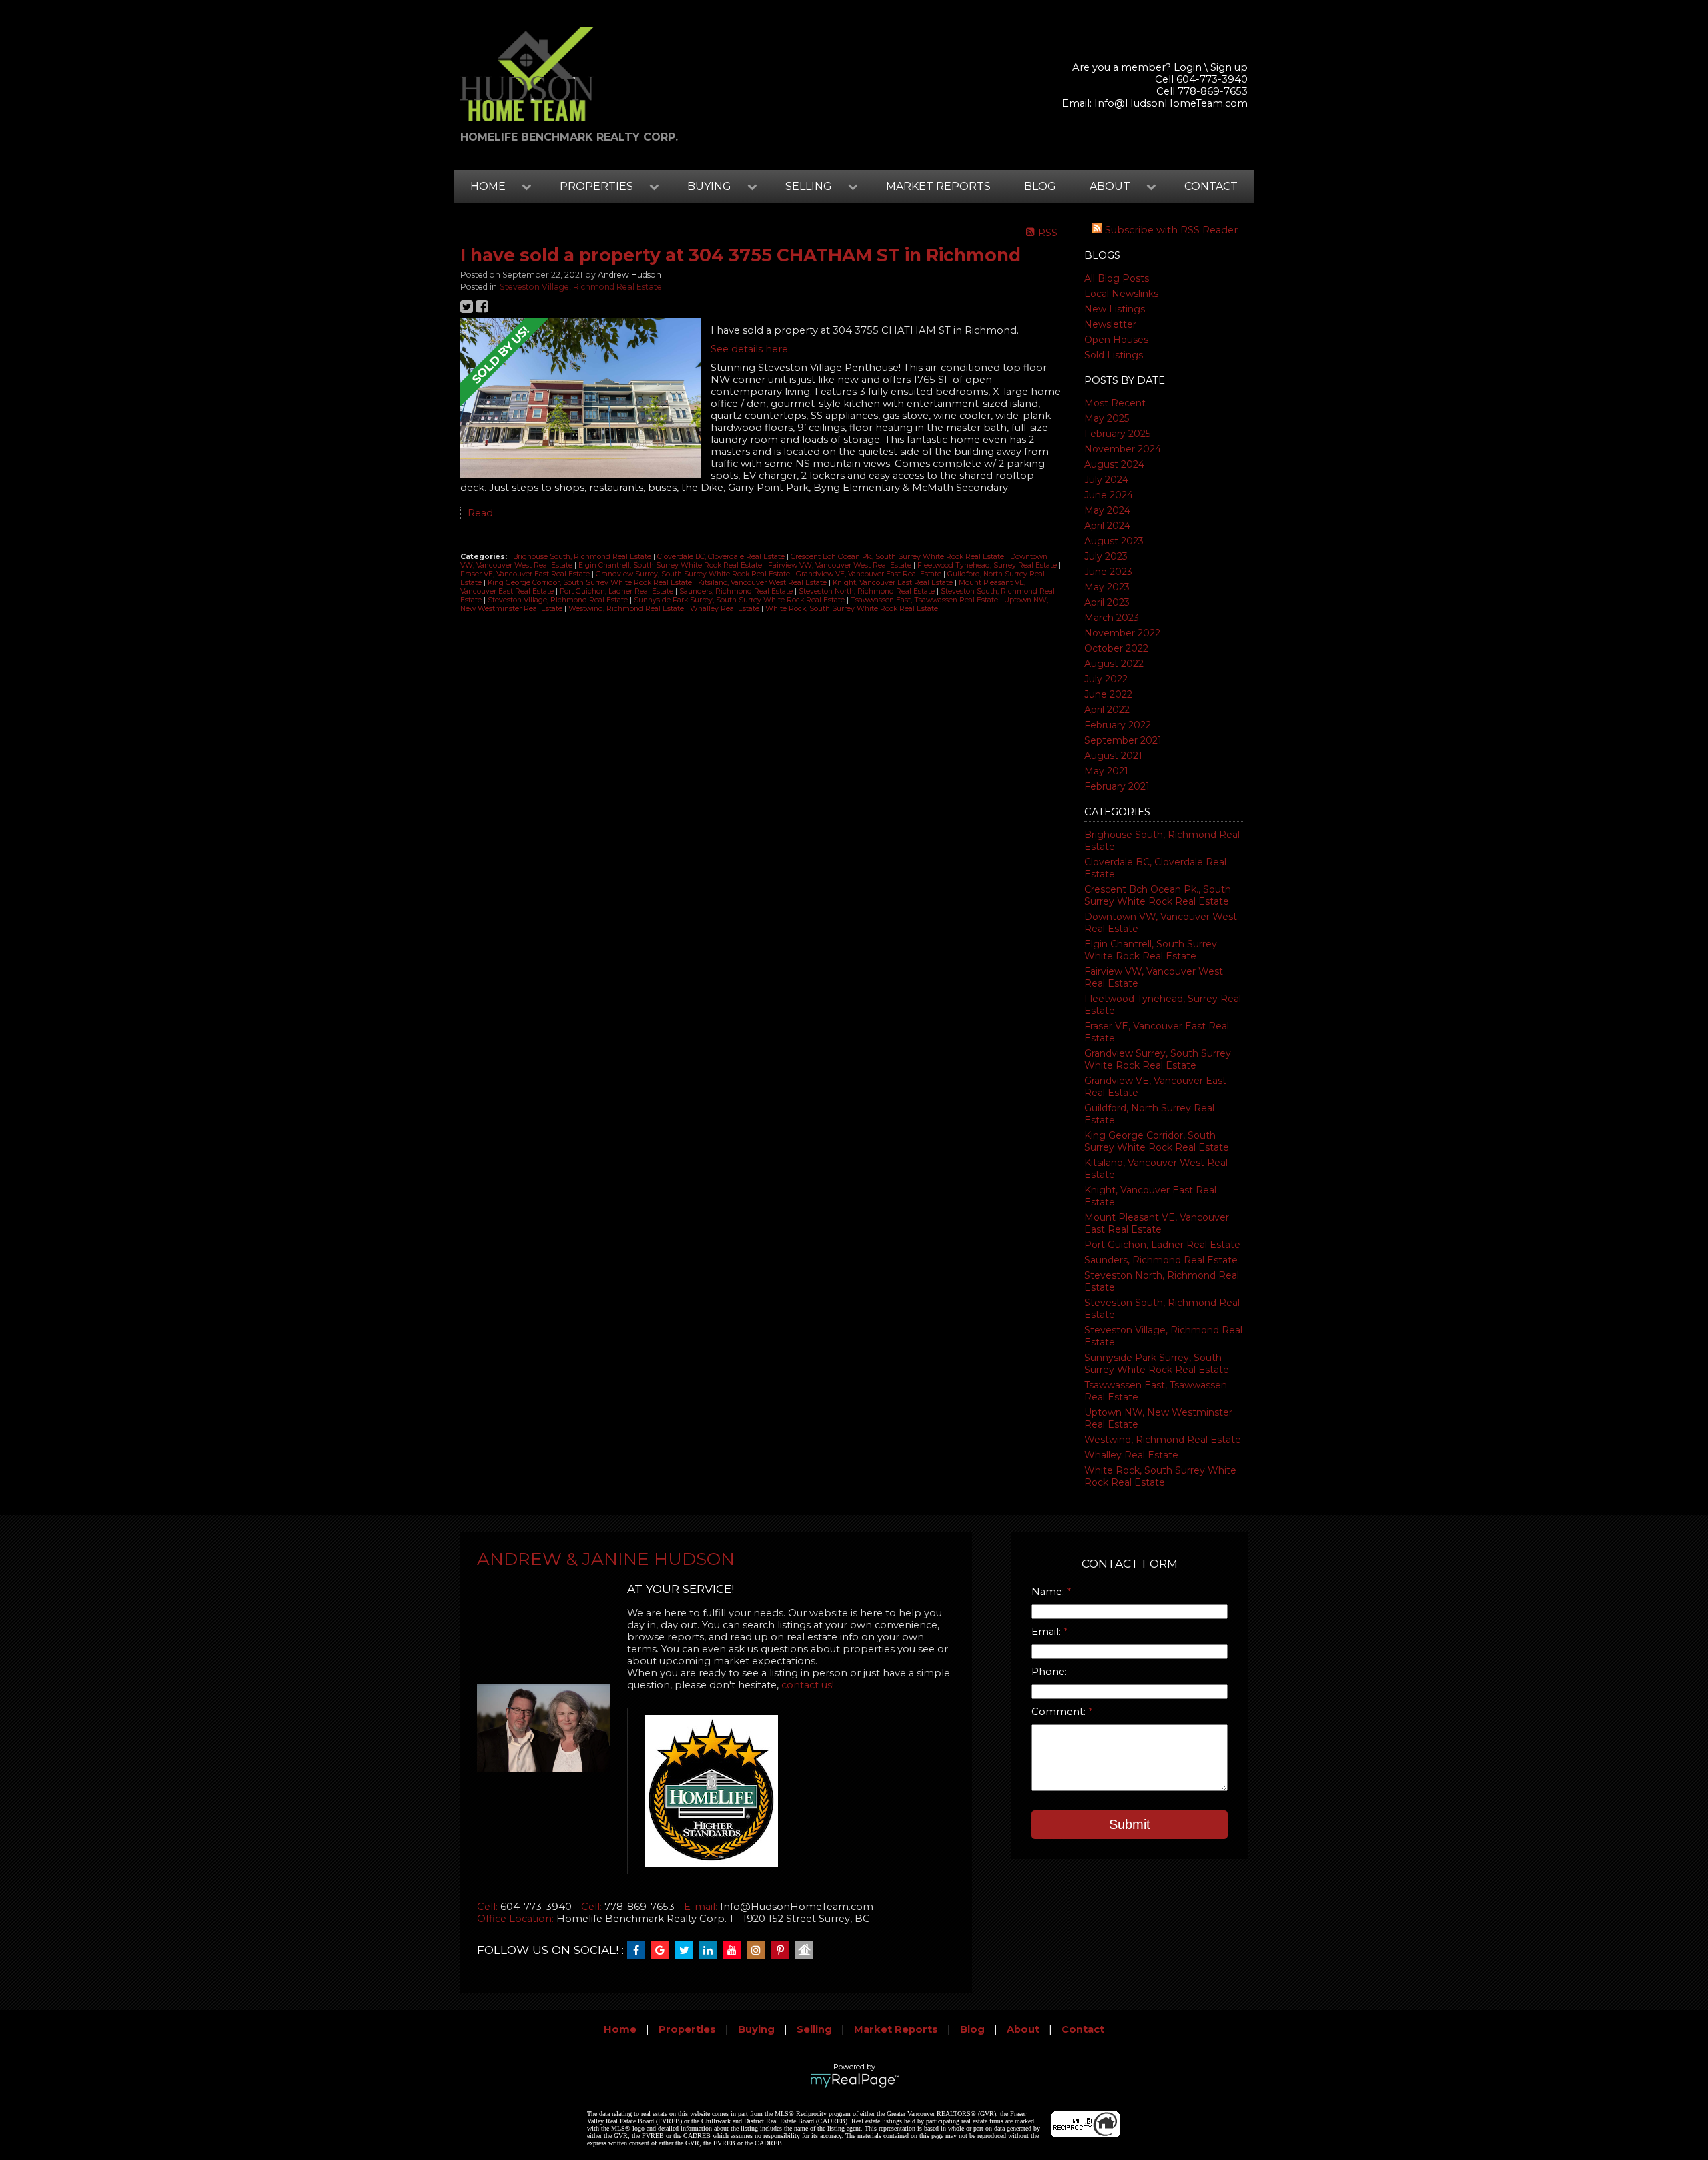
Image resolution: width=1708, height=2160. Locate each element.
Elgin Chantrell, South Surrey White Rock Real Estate (1151, 950)
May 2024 (1107, 510)
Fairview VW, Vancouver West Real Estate (841, 565)
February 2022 (1118, 725)
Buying (756, 2029)
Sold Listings (1114, 355)
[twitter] (687, 1951)
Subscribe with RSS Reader (1170, 230)
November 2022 (1122, 633)
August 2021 (1113, 756)
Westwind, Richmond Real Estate (1163, 1440)
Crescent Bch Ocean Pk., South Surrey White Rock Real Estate (1158, 895)
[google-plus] (663, 1951)
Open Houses (1116, 340)
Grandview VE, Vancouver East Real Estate (870, 574)
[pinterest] (783, 1951)
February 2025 (1117, 434)
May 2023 (1107, 587)
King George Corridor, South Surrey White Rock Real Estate (1157, 1141)
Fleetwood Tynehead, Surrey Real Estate (988, 565)
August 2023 (1114, 541)
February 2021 (1117, 786)
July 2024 (1106, 480)
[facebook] (639, 1951)
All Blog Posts (1117, 278)
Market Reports (938, 186)
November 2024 (1123, 449)
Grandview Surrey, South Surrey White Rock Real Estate (1158, 1059)
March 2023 (1112, 618)
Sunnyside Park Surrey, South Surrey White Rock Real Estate (1157, 1364)
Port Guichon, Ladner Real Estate (1162, 1245)
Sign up (1229, 67)
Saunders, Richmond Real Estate (1161, 1260)
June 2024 (1109, 495)
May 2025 (1107, 418)
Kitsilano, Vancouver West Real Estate (763, 583)
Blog (1040, 186)
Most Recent (1115, 403)
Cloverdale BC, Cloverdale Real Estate (722, 557)
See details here (749, 349)
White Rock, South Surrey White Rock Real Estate (1160, 1476)
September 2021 (1123, 740)
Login (1188, 67)
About (1023, 2029)
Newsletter (1110, 324)
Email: (1047, 1632)
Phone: (1049, 1672)
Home (620, 2029)
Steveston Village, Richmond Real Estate (581, 287)
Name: (1049, 1592)
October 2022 (1116, 648)
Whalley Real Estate (1131, 1455)
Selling (814, 2029)
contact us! (808, 1685)
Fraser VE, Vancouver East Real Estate (526, 574)
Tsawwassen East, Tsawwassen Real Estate (925, 600)
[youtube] (735, 1951)
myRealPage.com (854, 2081)
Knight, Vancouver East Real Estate (894, 583)
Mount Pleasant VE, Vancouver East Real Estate (1157, 1223)
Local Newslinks (1121, 294)
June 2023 (1108, 572)
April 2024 (1107, 526)
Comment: (1060, 1712)
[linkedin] (711, 1951)
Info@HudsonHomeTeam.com (1171, 103)
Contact (1211, 186)
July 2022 (1106, 679)
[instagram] (759, 1951)
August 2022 (1114, 664)
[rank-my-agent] (807, 1951)
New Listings (1115, 309)
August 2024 (1114, 464)
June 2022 (1108, 694)
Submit (1130, 1824)
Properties (687, 2029)
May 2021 (1106, 771)
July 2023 (1106, 556)
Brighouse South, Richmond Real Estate (583, 557)
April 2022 (1107, 710)
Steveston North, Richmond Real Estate (868, 591)
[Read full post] (580, 399)
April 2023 (1107, 602)
